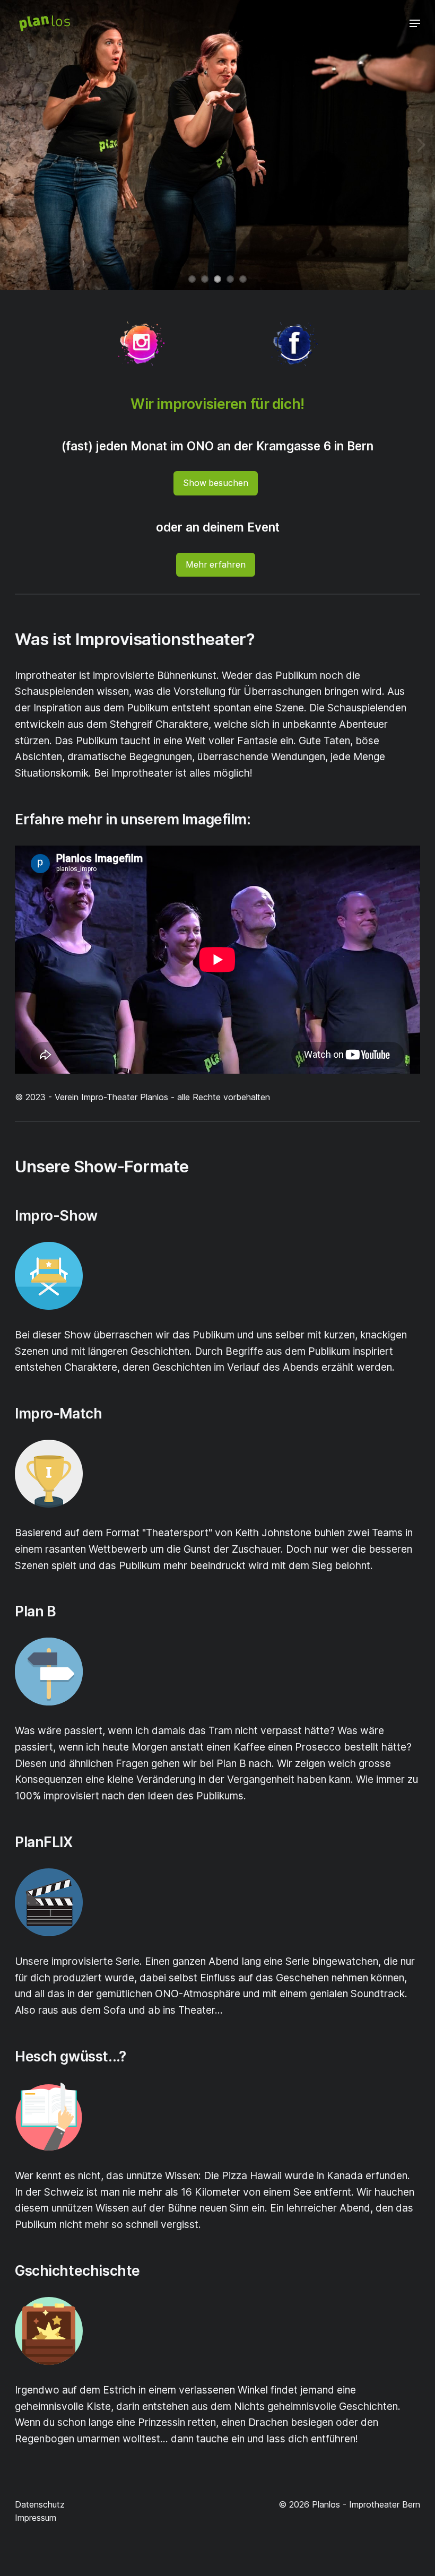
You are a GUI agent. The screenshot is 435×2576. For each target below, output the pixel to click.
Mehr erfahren (216, 564)
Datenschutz (40, 2504)
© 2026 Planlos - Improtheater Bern (349, 2504)
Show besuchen (216, 483)
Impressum (36, 2518)
